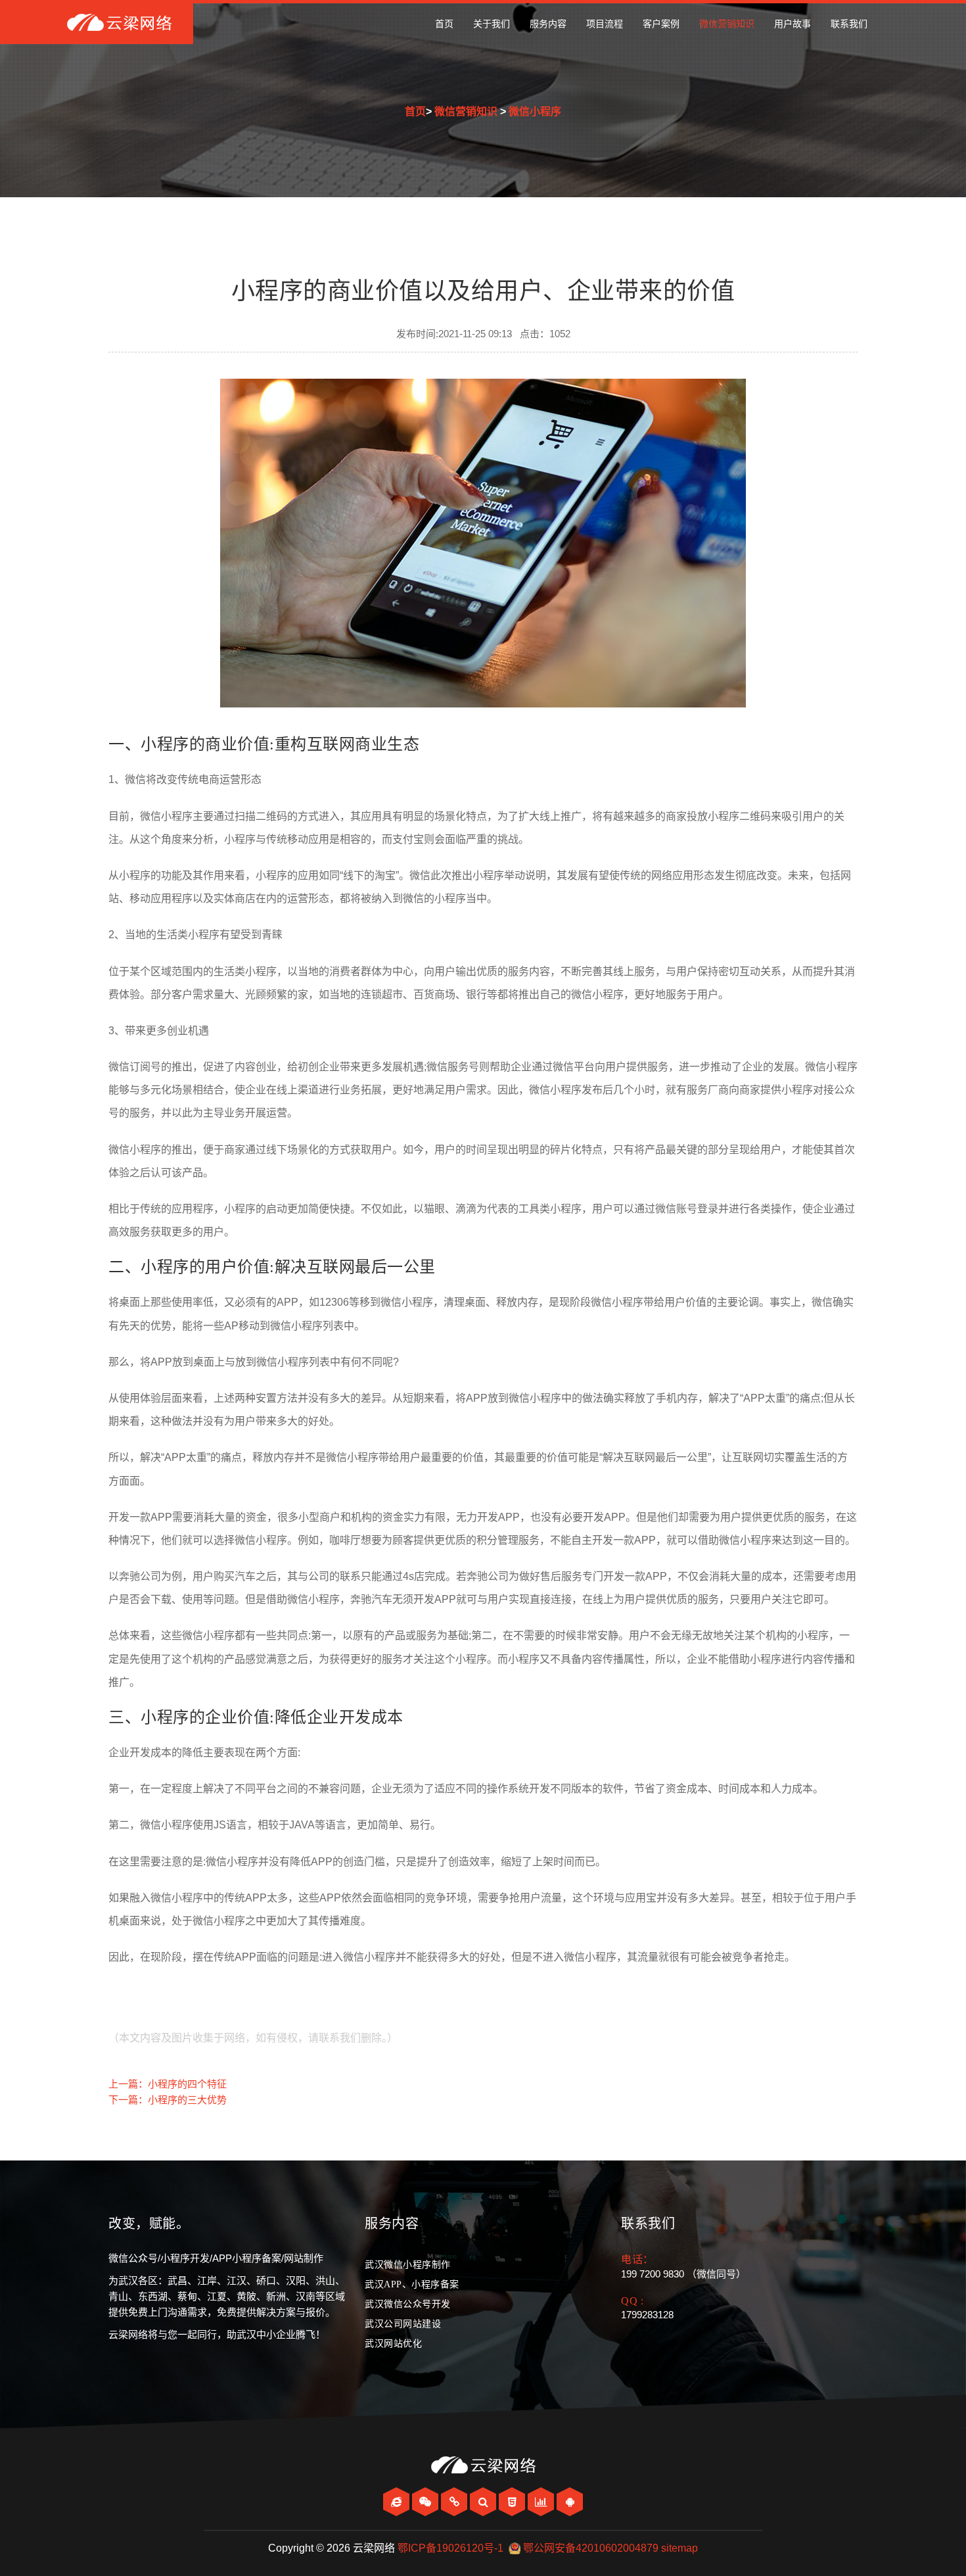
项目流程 (605, 24)
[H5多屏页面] (513, 2502)
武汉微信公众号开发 (408, 2304)
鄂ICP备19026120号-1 (450, 2548)
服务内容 (548, 24)
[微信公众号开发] (426, 2502)
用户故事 (793, 24)
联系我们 (849, 24)
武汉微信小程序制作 (408, 2265)
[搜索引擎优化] (484, 2502)
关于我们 (492, 24)
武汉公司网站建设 (403, 2324)
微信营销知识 (727, 24)
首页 (444, 24)
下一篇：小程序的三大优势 (168, 2100)
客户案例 (661, 24)
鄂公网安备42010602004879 (591, 2548)
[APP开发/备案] (570, 2502)
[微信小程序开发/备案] (455, 2502)
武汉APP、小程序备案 (412, 2284)
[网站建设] (398, 2502)
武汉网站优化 (393, 2344)
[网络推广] (542, 2502)
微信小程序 (535, 111)
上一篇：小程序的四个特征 (168, 2084)
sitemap (679, 2548)
